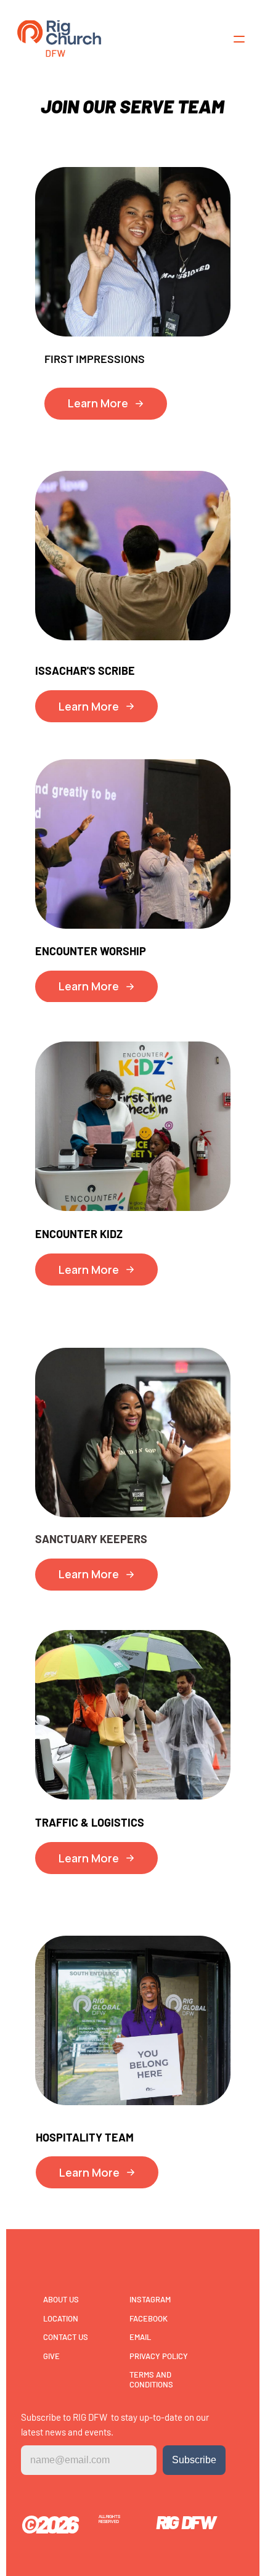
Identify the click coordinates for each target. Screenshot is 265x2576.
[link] (59, 39)
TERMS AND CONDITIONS (151, 2379)
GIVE (51, 2356)
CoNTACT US (66, 2337)
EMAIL (140, 2337)
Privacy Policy (159, 2356)
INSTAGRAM (150, 2299)
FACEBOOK (149, 2318)
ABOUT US (61, 2299)
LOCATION (61, 2318)
